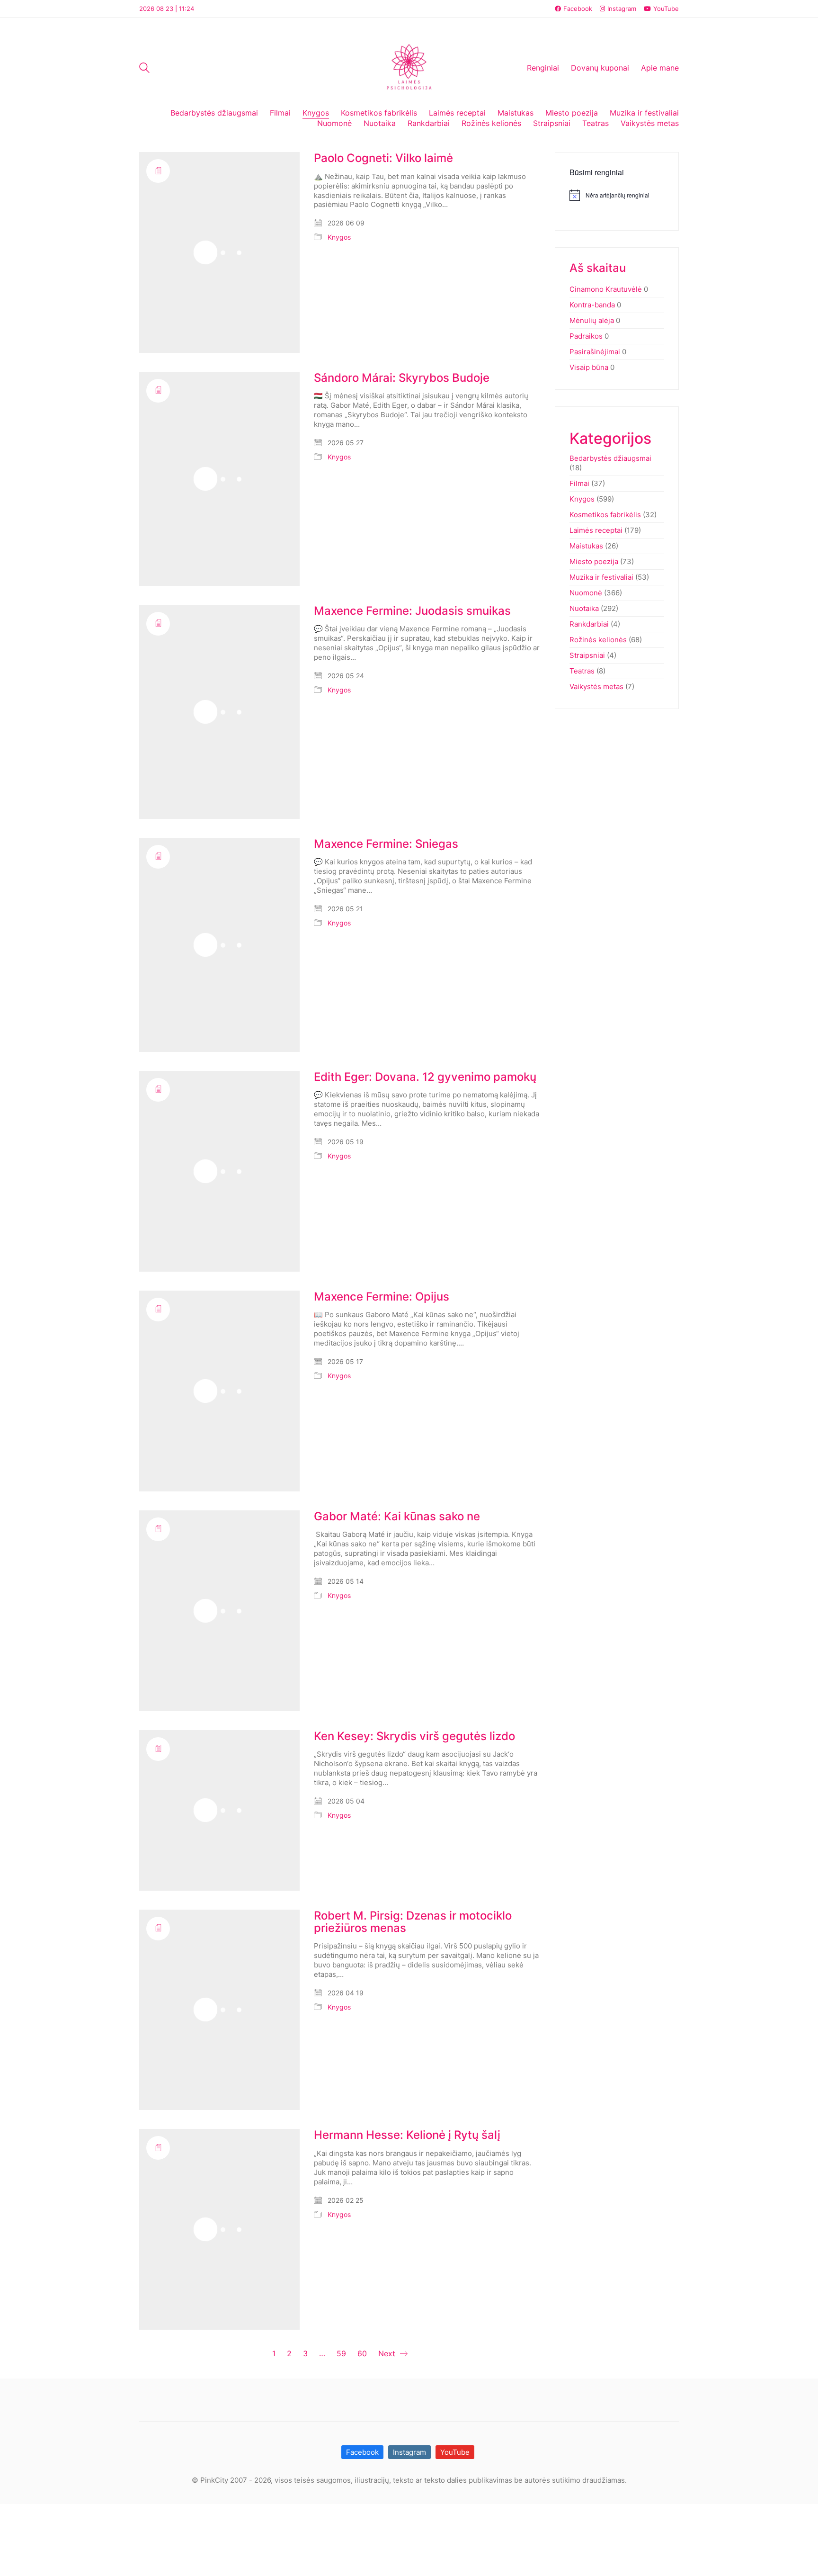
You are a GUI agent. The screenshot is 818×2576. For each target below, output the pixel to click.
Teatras (582, 671)
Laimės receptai (596, 530)
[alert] (617, 195)
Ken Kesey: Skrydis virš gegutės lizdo (414, 1736)
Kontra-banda (592, 305)
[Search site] (144, 69)
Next (388, 2353)
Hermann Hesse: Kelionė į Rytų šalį (407, 2135)
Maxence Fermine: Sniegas (386, 844)
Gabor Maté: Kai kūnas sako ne (397, 1517)
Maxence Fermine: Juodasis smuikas (412, 611)
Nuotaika (584, 608)
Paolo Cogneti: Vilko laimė (383, 158)
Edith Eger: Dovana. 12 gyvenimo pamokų (425, 1077)
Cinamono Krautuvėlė (606, 289)
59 (341, 2353)
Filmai (579, 483)
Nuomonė (586, 593)
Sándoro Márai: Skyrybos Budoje (402, 378)
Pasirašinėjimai (595, 352)
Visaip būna (589, 367)
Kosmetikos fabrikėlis (605, 515)
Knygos (339, 237)
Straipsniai (587, 655)
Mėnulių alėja (592, 320)
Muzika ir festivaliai (601, 577)
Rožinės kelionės (598, 640)
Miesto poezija (594, 561)
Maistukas (586, 546)
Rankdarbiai (589, 624)
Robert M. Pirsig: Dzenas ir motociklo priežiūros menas (413, 1922)
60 (362, 2353)
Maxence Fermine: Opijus (382, 1297)
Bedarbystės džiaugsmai (610, 458)
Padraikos (586, 336)
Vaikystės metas (596, 687)
